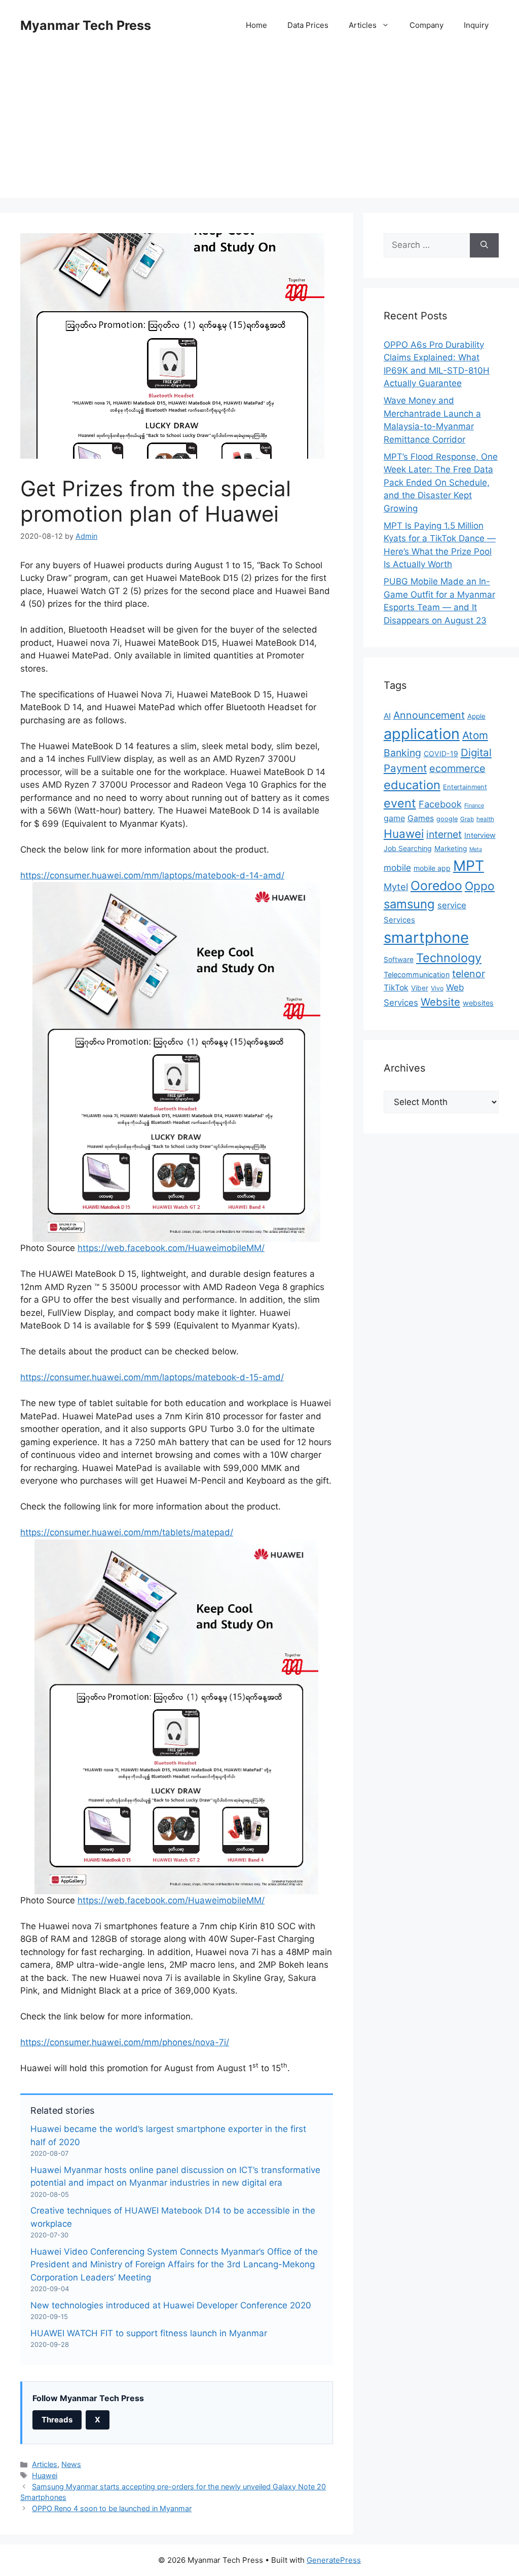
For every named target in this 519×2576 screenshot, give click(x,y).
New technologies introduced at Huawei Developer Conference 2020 (171, 2305)
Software (399, 960)
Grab (467, 819)
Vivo (437, 988)
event (400, 803)
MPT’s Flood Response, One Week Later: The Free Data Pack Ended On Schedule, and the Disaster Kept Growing (441, 483)
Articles (363, 25)
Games (421, 818)
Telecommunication (417, 974)
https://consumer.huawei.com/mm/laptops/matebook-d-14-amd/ (152, 875)
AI (387, 716)
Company (427, 25)
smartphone (426, 937)
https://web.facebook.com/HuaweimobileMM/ (171, 1248)
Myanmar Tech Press (86, 25)
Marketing (451, 849)
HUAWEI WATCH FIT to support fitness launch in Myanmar (149, 2333)
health (485, 819)
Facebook (440, 804)
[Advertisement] (259, 127)
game (394, 818)
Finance (474, 805)
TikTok (396, 988)
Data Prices (308, 25)
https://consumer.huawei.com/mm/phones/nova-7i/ (125, 2042)
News (71, 2464)
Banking (402, 753)
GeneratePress (334, 2560)
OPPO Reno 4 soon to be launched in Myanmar (112, 2508)
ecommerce (457, 768)
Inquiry (476, 25)
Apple (476, 716)
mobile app (432, 868)
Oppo (480, 886)
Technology (449, 958)
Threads (57, 2420)
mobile (397, 868)
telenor (469, 974)
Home (256, 25)
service (452, 905)
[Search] (484, 245)
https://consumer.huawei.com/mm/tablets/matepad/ (127, 1532)
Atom (475, 735)
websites (478, 1003)
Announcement (429, 715)
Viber (420, 988)
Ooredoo (436, 886)
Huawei (45, 2475)
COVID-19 (441, 753)
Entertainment (465, 787)
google (447, 819)
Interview (480, 835)
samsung (409, 904)
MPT (469, 866)
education (412, 785)
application (422, 734)
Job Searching (408, 848)
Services (399, 920)
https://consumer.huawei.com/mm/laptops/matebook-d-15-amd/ (152, 1377)
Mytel (396, 887)
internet (444, 834)
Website (440, 1002)
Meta (476, 849)
